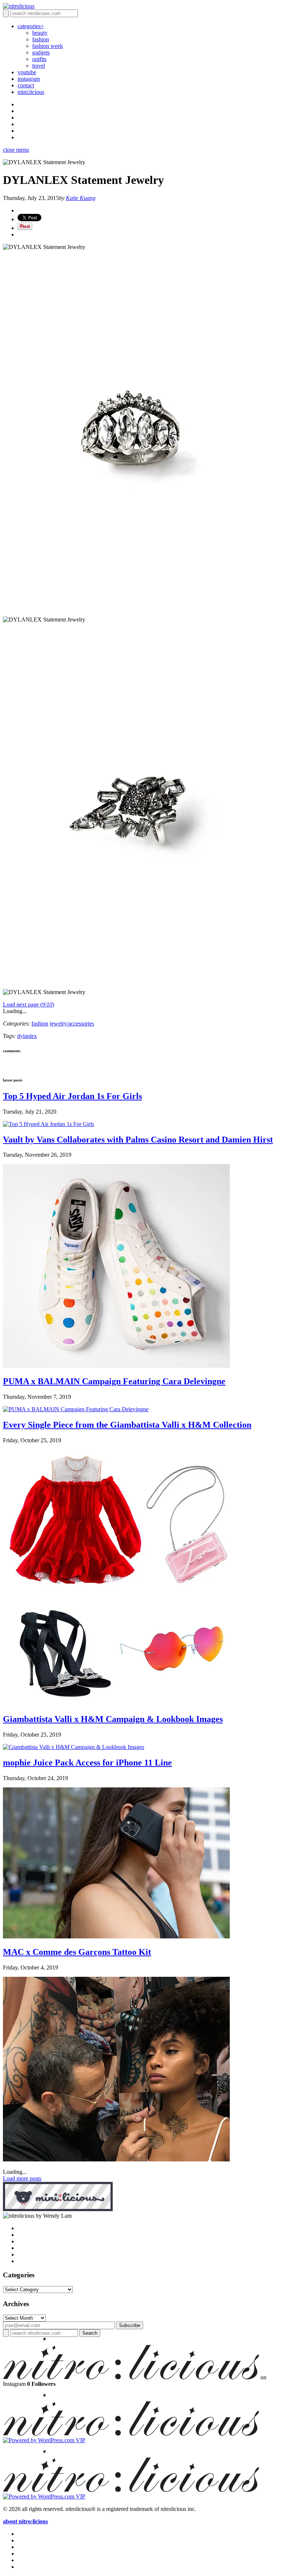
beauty (40, 33)
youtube (27, 72)
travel (39, 66)
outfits (39, 59)
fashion (41, 39)
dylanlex (27, 1036)
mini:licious (31, 92)
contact (26, 85)
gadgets (41, 52)
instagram (29, 79)
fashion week (48, 46)
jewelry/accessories (72, 1023)
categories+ (31, 26)
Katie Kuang (81, 198)
